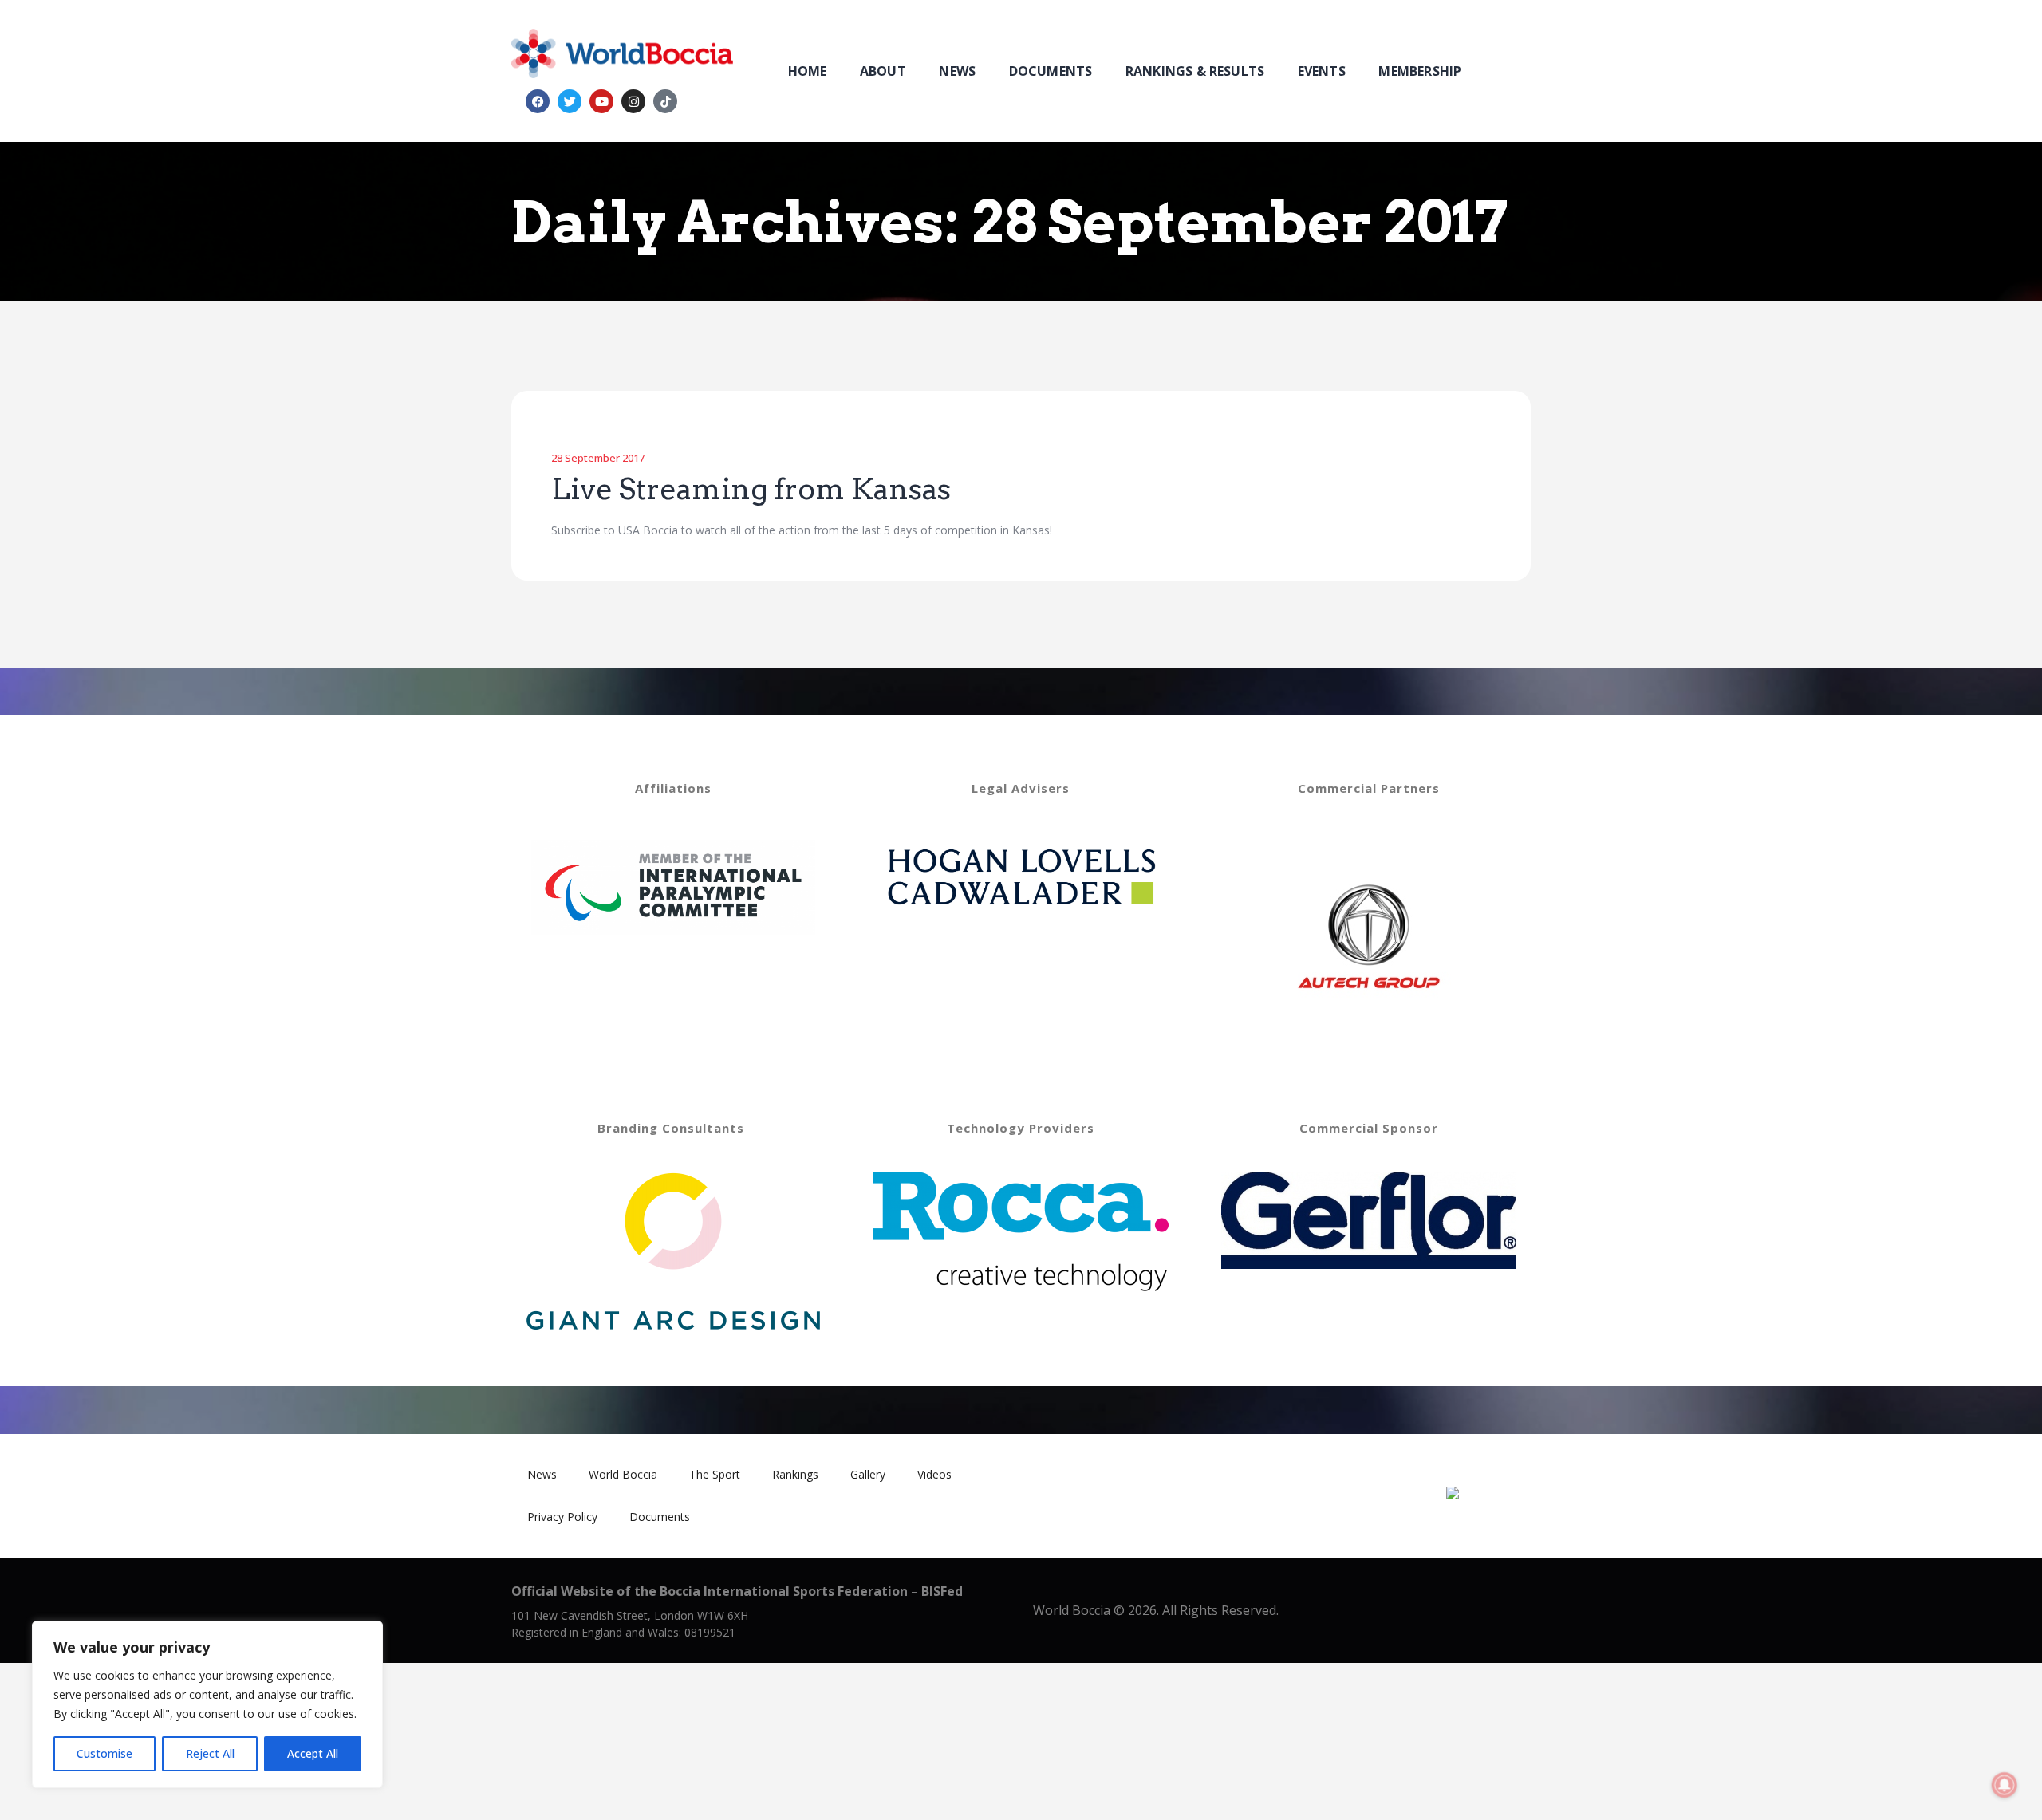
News (542, 1474)
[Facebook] (538, 101)
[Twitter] (570, 101)
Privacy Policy (562, 1517)
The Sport (715, 1474)
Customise (104, 1753)
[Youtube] (601, 101)
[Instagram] (633, 101)
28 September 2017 (598, 458)
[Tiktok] (665, 101)
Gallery (868, 1474)
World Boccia (623, 1474)
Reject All (210, 1753)
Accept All (313, 1753)
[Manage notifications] (2005, 1785)
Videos (934, 1474)
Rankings (795, 1474)
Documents (660, 1517)
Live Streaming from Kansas (751, 490)
